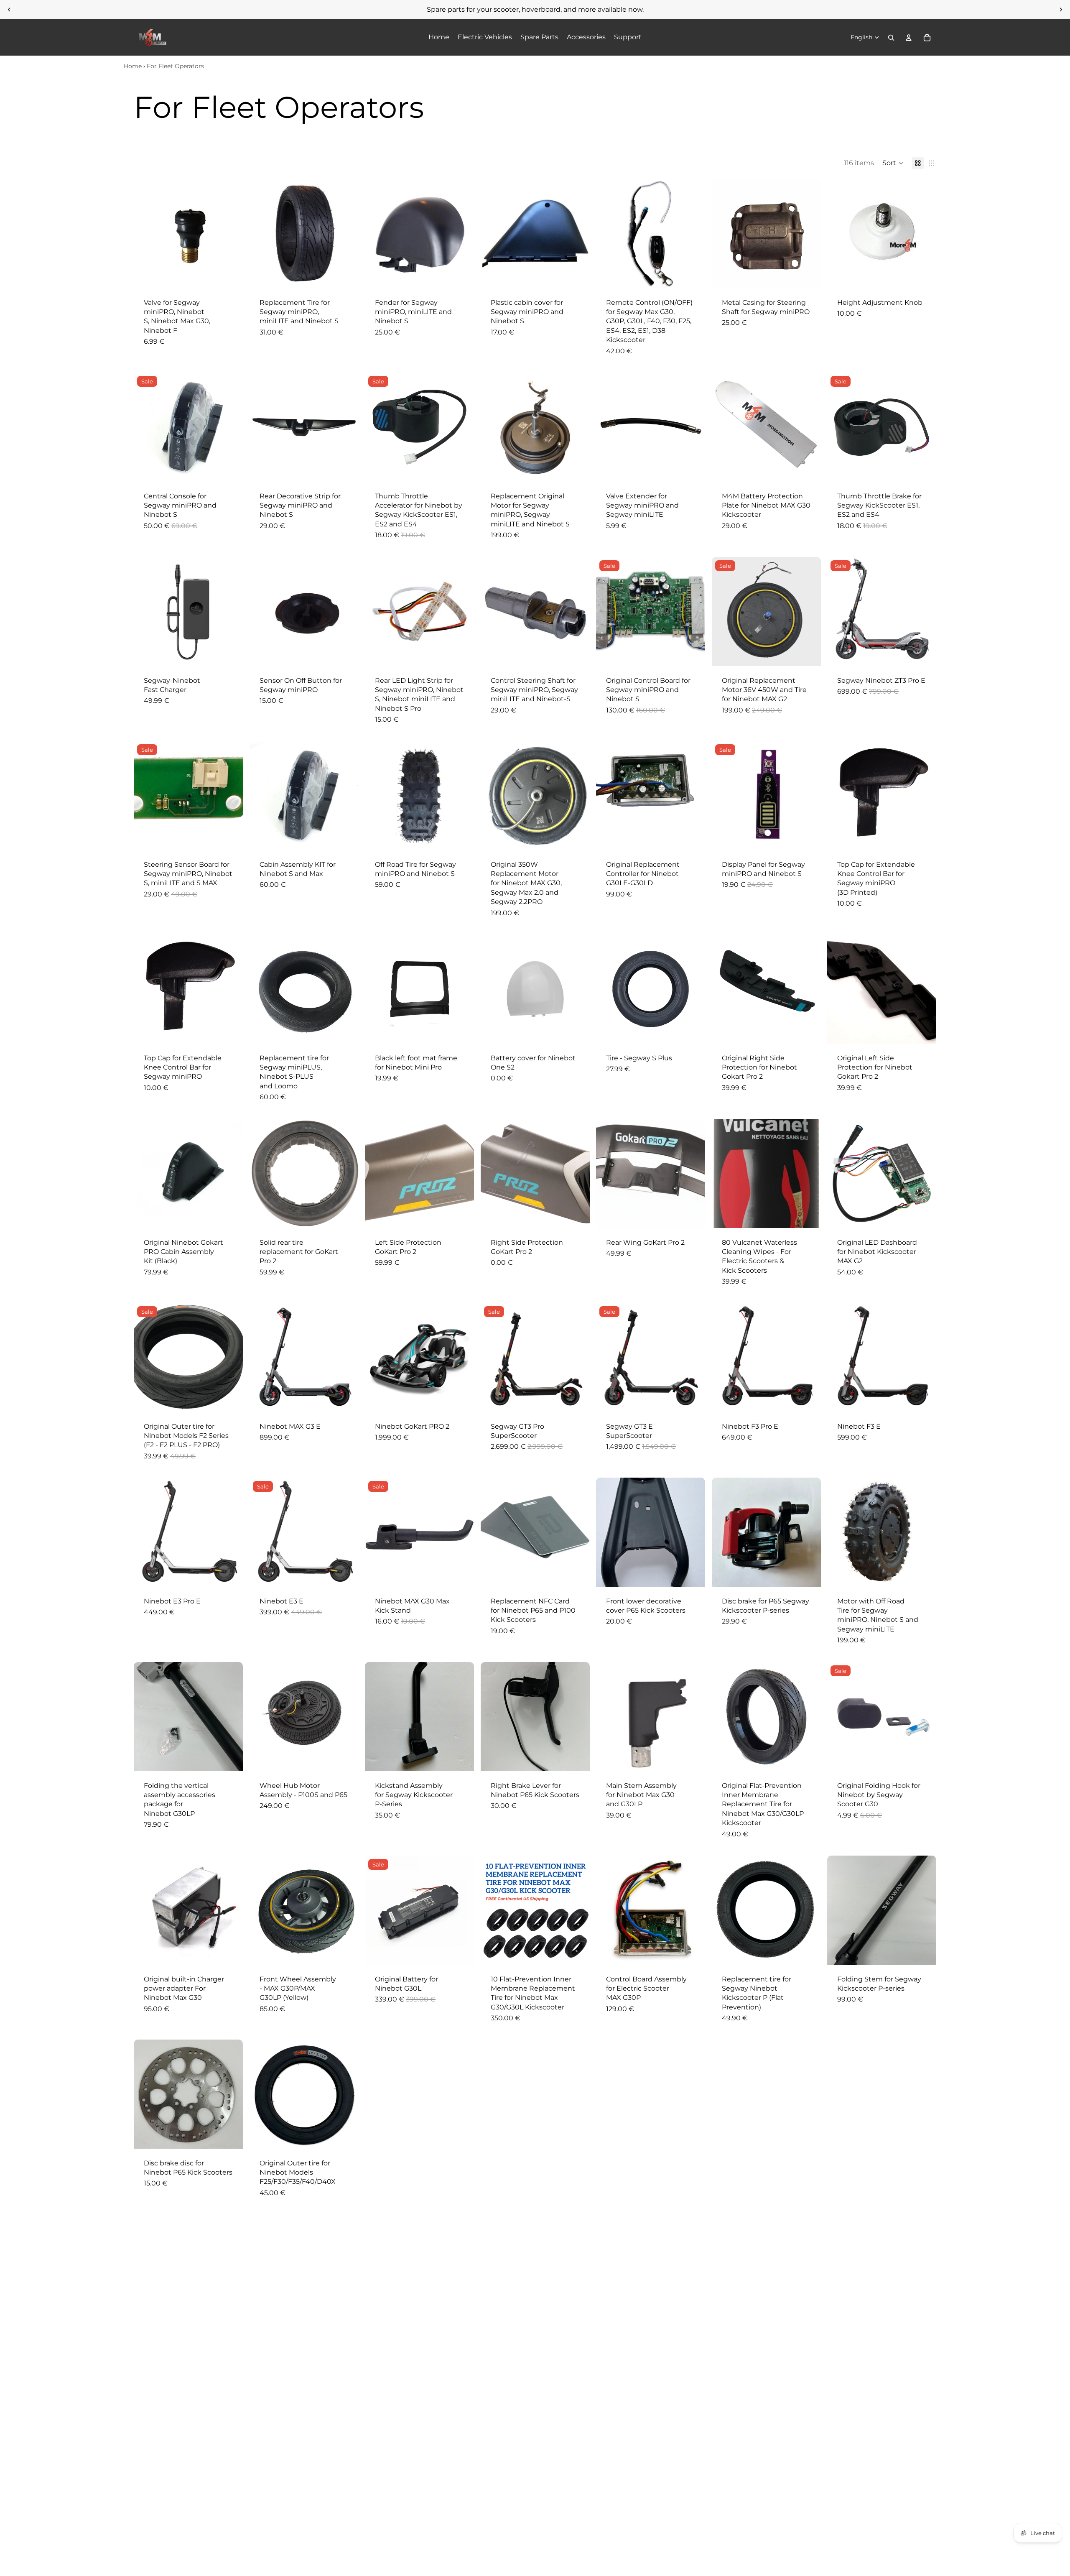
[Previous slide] (9, 10)
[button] (893, 163)
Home (133, 66)
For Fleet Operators (175, 66)
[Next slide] (1061, 10)
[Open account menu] (909, 38)
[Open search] (891, 38)
